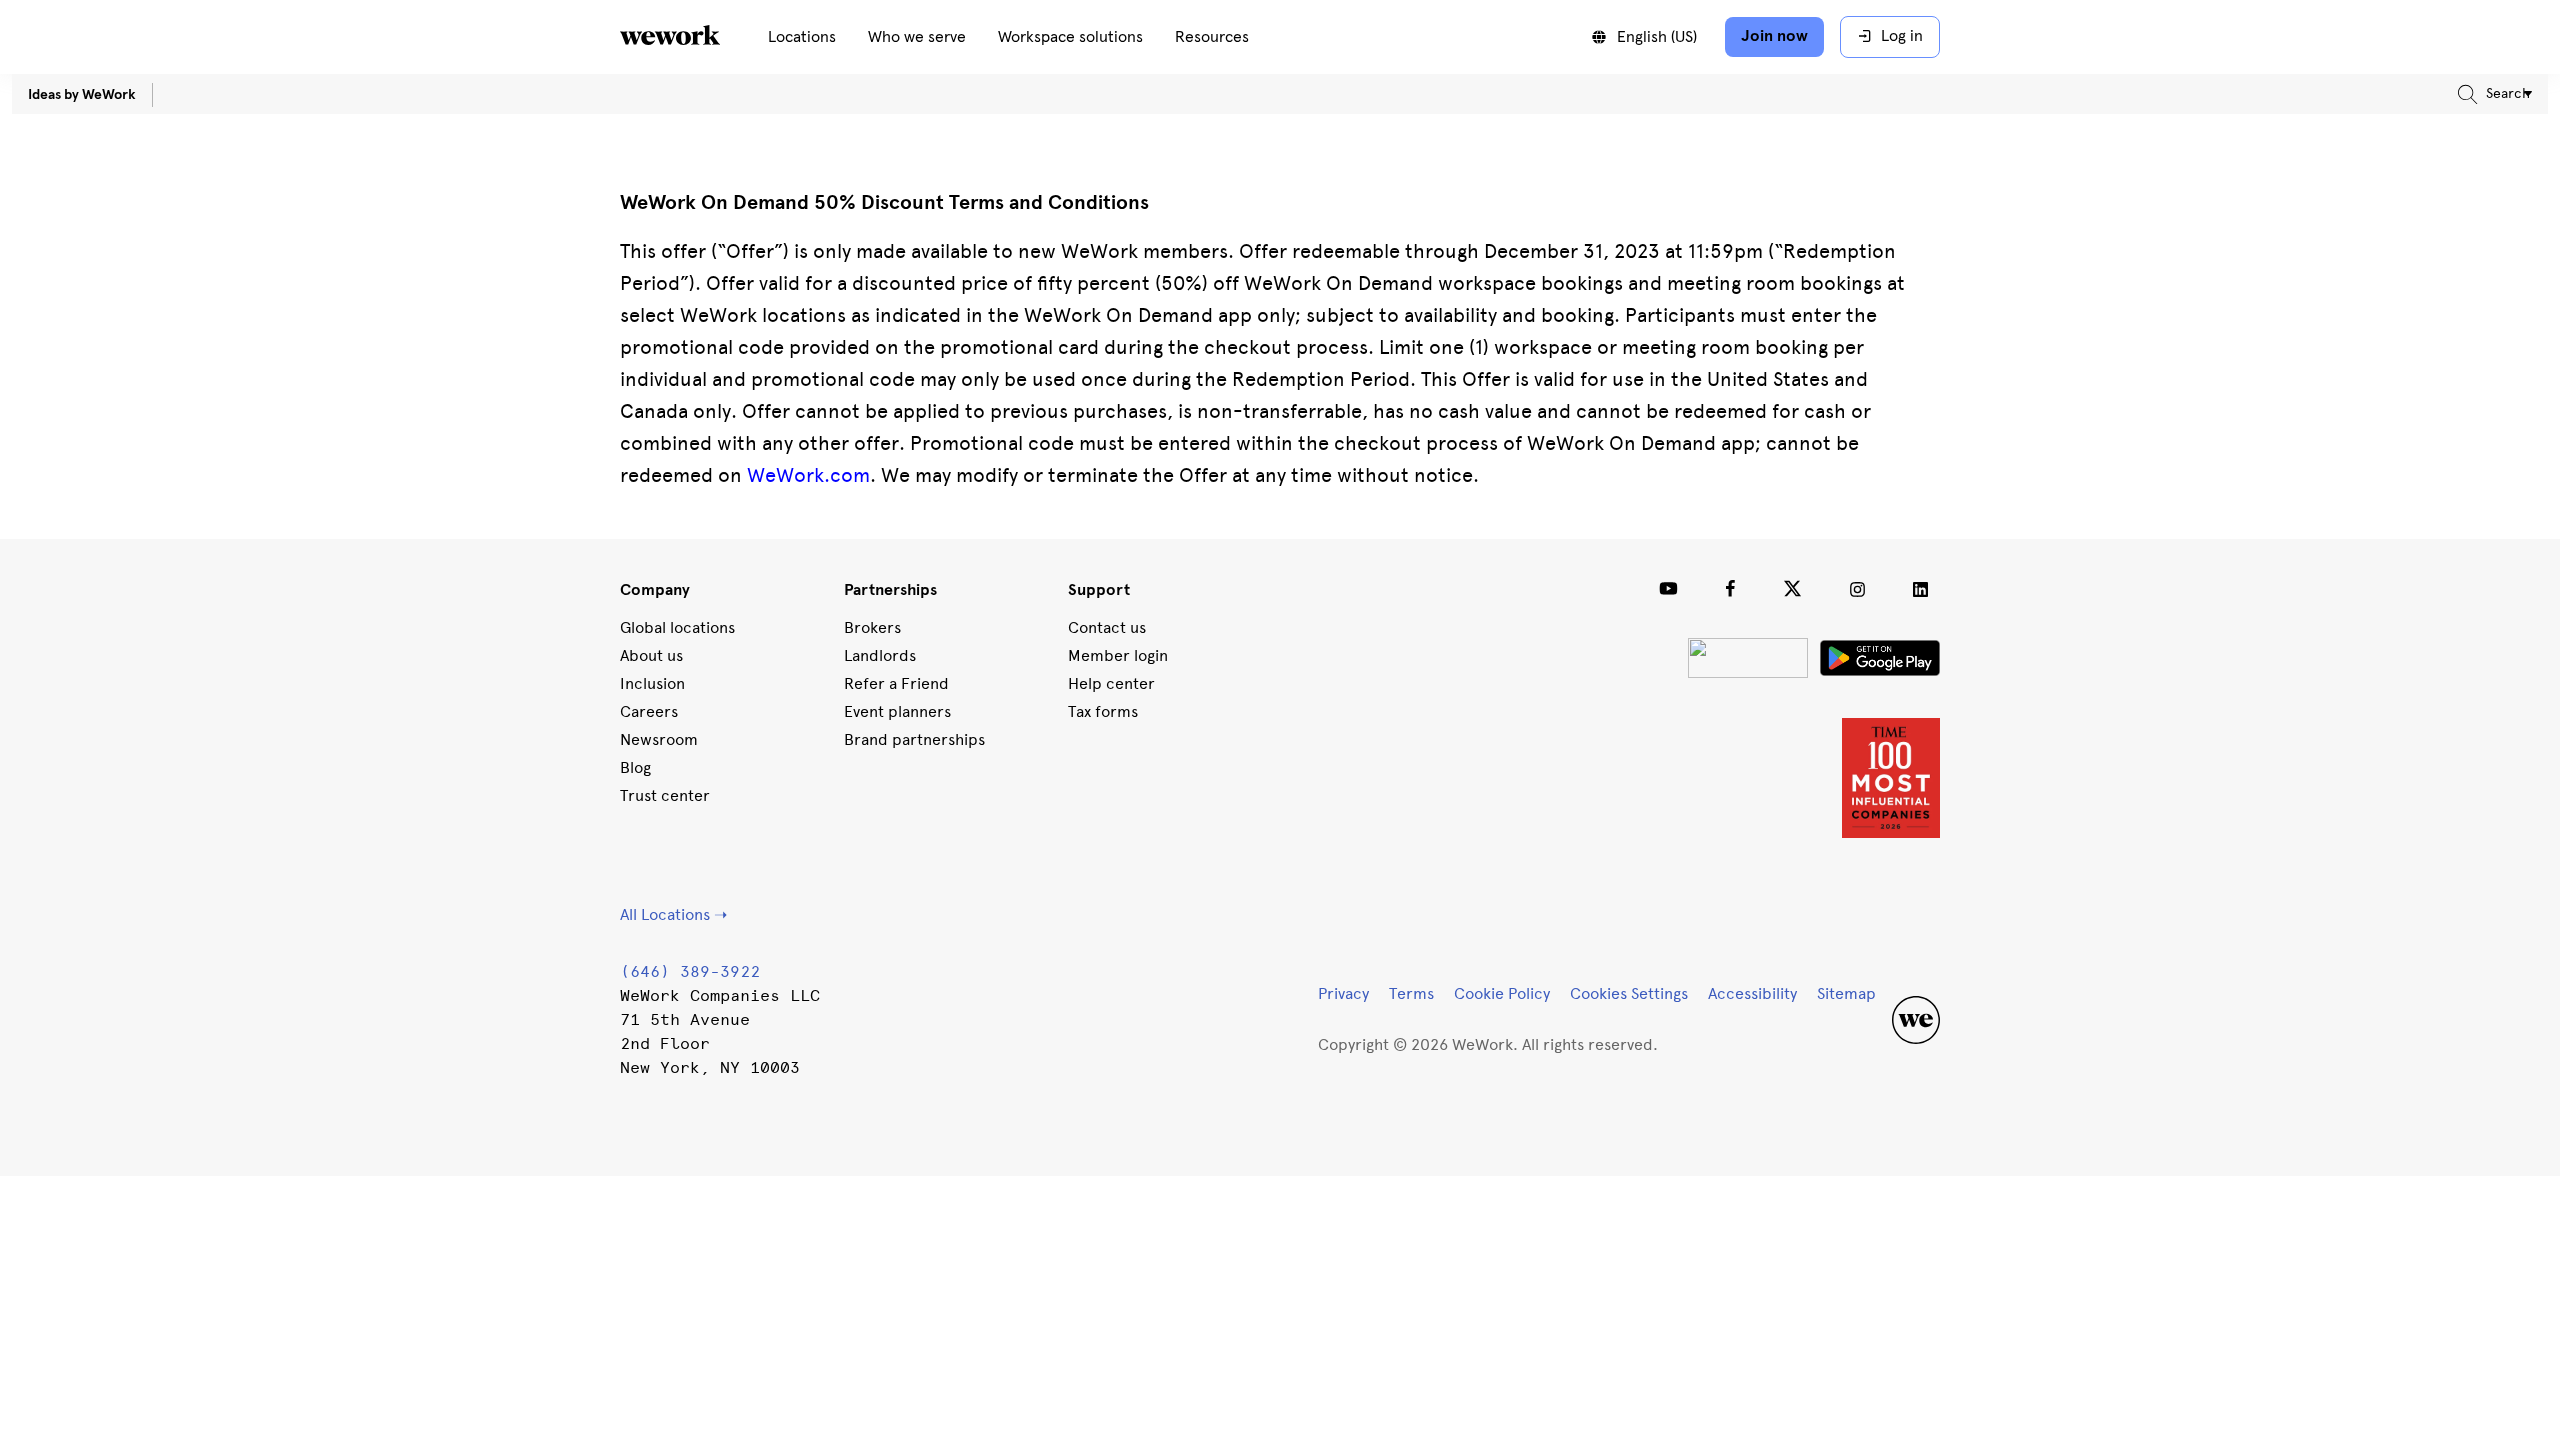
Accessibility (1752, 993)
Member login (1118, 655)
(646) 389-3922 (690, 971)
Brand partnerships (914, 739)
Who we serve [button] (917, 37)
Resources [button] (1212, 37)
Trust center (665, 795)
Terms (1411, 993)
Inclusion (652, 683)
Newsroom (659, 739)
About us (651, 655)
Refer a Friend (896, 683)
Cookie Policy (1502, 993)
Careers (649, 711)
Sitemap (1846, 993)
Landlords (880, 655)
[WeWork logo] (694, 37)
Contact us (1107, 627)
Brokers (872, 627)
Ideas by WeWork (82, 94)
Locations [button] (802, 37)
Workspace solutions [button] (1070, 37)
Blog (635, 767)
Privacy (1343, 993)
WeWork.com (808, 475)
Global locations (677, 627)
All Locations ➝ (673, 914)
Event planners (897, 711)
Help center (1111, 683)
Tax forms (1103, 711)
